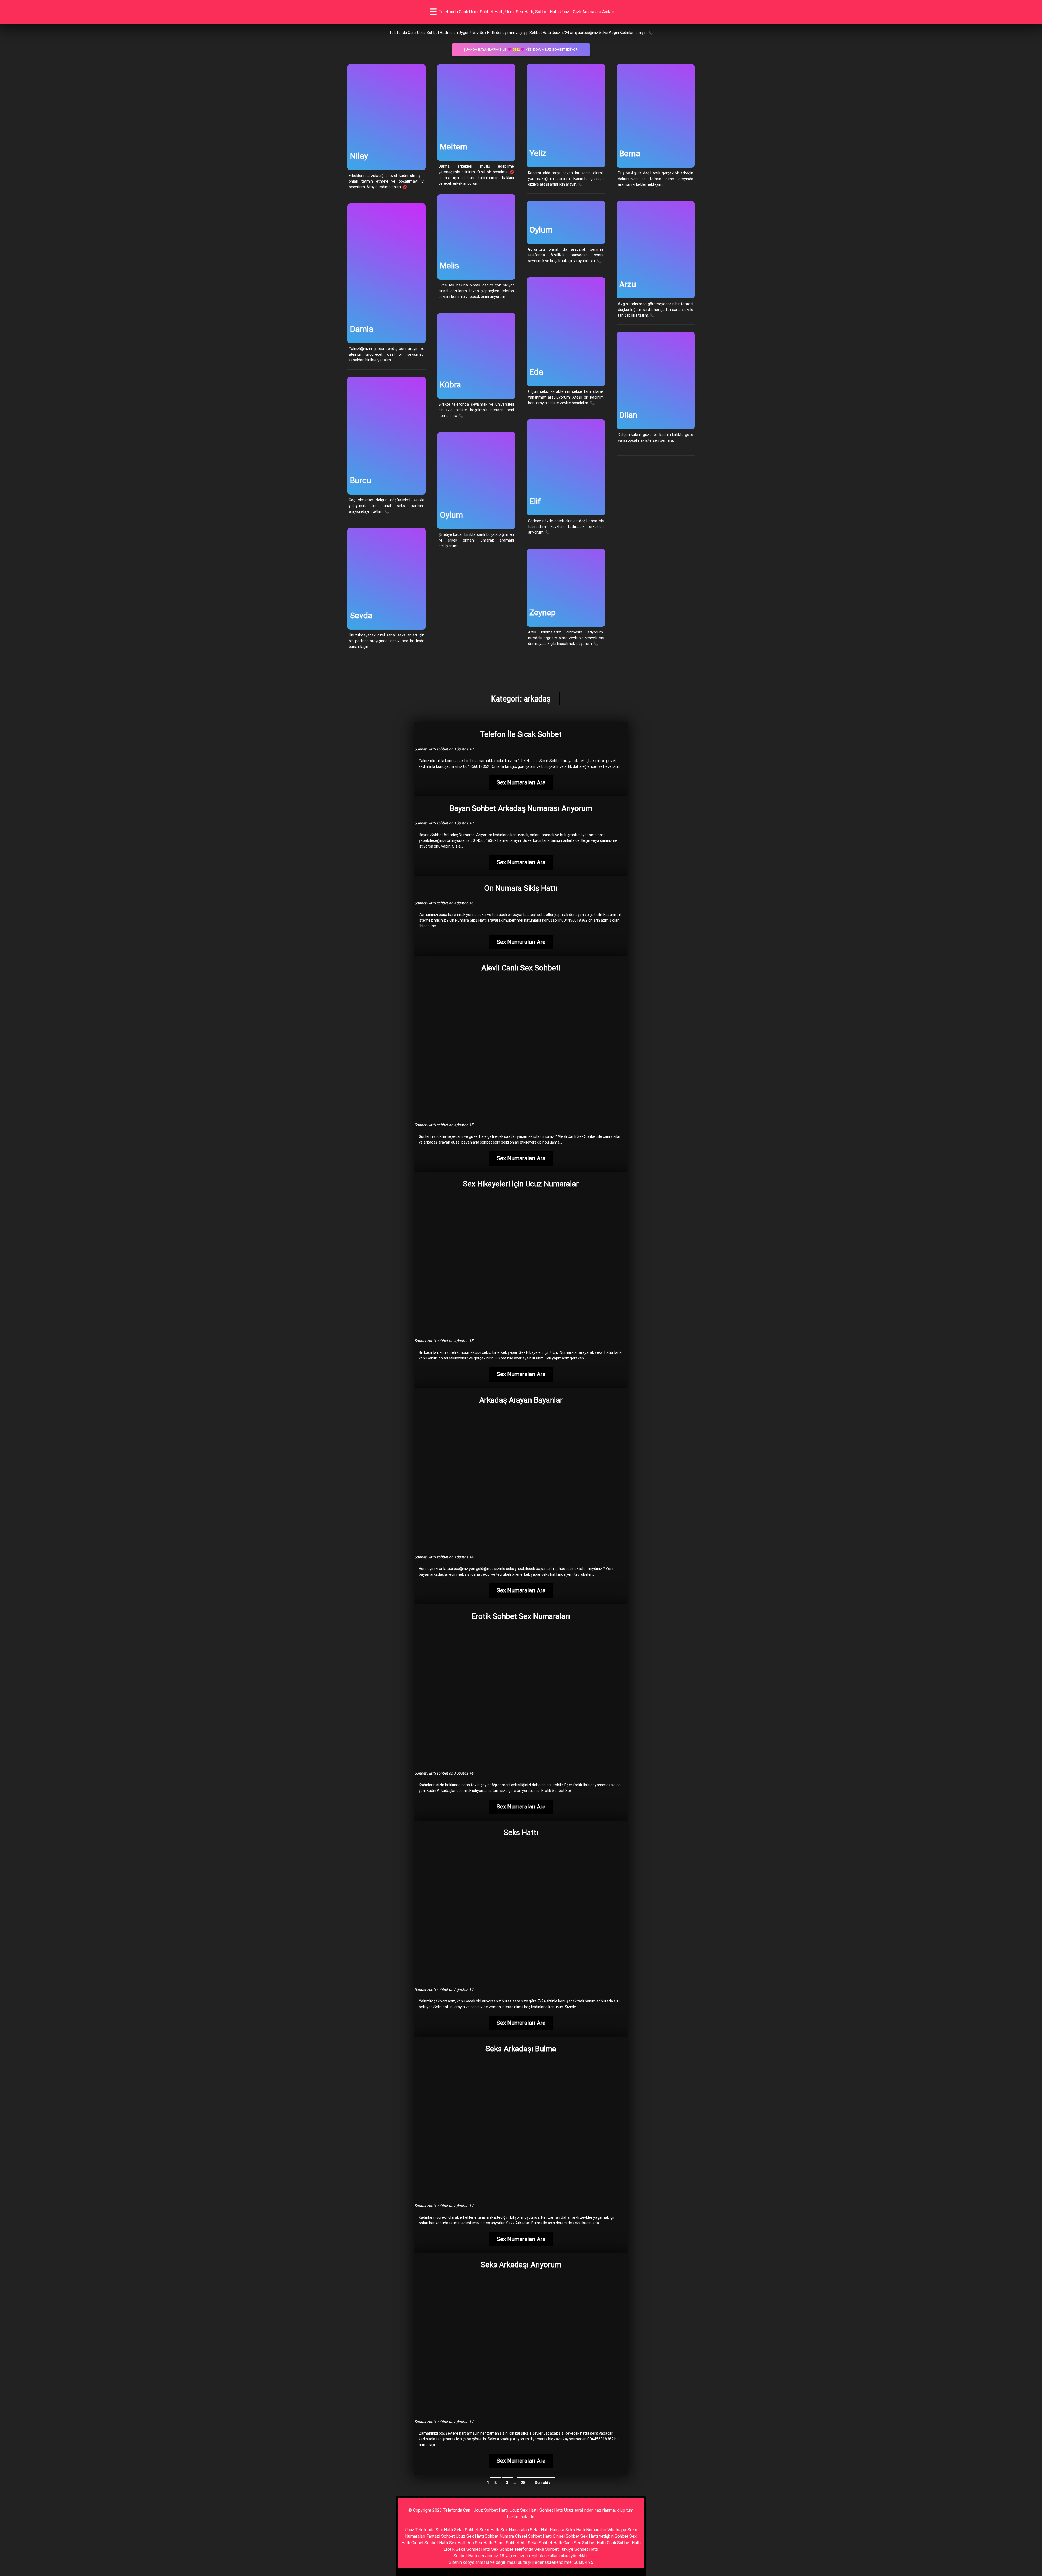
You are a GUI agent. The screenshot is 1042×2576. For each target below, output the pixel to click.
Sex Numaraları (515, 2530)
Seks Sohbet (466, 2530)
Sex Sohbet (502, 2549)
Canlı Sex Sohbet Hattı (584, 2543)
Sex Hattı (458, 2543)
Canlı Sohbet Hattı (624, 2543)
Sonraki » (543, 2483)
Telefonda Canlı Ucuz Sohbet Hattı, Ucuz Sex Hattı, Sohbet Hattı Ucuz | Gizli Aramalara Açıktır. (527, 12)
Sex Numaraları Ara (521, 782)
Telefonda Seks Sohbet (536, 2549)
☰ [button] (433, 12)
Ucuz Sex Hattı (470, 2536)
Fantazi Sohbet (441, 2536)
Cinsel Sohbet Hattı (533, 2536)
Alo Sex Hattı (480, 2543)
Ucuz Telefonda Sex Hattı (429, 2530)
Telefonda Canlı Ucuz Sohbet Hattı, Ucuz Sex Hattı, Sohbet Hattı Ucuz (508, 2510)
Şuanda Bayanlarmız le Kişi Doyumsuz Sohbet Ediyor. (521, 50)
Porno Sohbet (506, 2543)
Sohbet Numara (499, 2536)
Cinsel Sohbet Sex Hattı (575, 2536)
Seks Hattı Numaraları (586, 2530)
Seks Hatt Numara (547, 2530)
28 (523, 2483)
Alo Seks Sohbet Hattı (541, 2543)
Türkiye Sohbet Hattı (579, 2549)
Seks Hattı (489, 2530)
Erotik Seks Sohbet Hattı (467, 2549)
